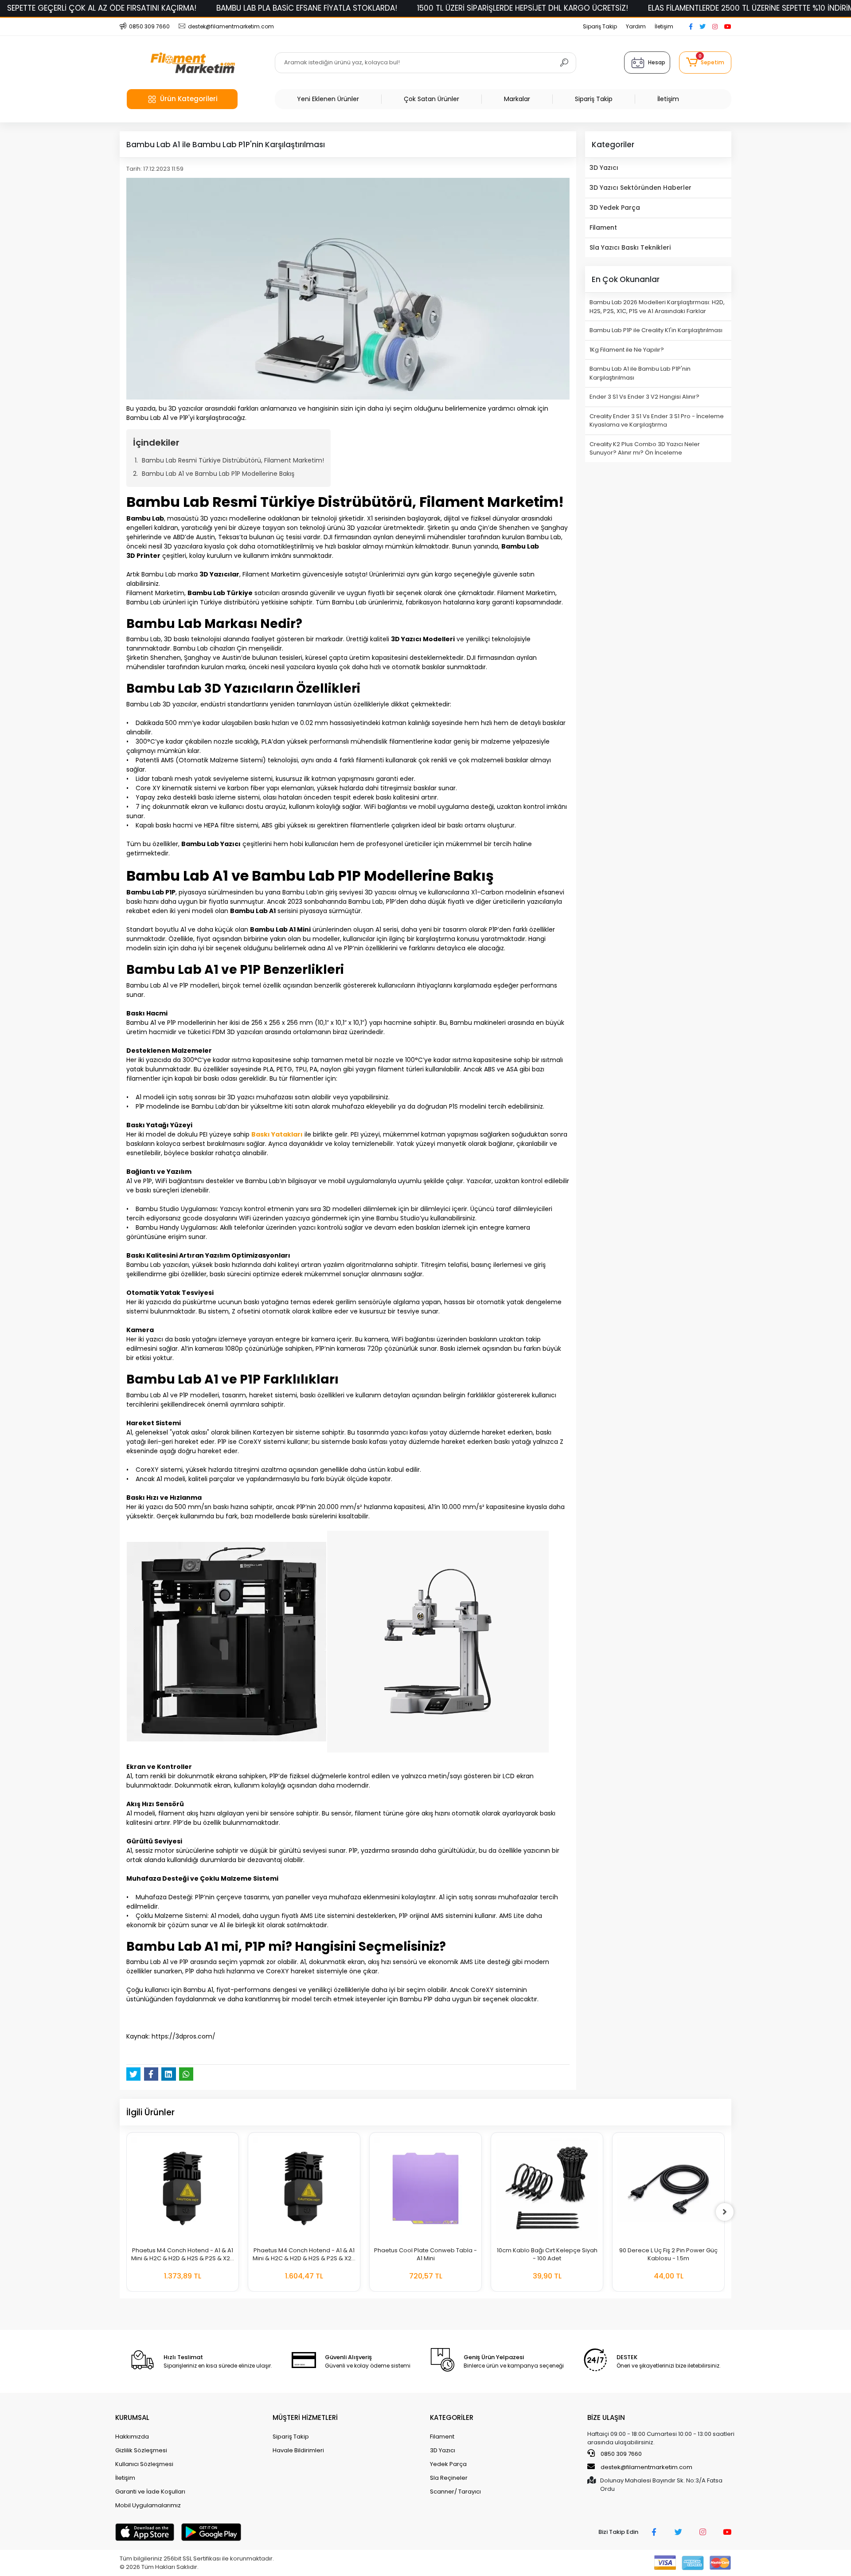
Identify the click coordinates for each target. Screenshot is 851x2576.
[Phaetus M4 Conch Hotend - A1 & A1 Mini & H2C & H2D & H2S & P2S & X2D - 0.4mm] (183, 2188)
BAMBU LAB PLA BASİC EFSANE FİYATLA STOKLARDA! (307, 8)
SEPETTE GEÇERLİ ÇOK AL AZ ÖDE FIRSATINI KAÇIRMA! (102, 8)
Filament (603, 227)
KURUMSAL (132, 2417)
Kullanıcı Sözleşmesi (144, 2464)
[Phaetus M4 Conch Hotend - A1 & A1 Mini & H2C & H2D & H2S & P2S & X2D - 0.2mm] (304, 2188)
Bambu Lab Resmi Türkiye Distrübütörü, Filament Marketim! (233, 460)
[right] (725, 2212)
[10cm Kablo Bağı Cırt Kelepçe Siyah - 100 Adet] (547, 2188)
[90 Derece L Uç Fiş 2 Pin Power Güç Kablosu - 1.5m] (668, 2188)
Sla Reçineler (449, 2478)
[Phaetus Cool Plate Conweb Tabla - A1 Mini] (425, 2188)
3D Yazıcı (604, 168)
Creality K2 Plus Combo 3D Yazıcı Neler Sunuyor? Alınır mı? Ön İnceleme (645, 449)
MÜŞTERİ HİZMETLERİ (305, 2417)
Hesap (657, 62)
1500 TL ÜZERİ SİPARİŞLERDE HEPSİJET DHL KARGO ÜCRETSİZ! (523, 8)
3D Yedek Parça (615, 208)
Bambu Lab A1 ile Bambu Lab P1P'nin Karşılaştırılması (640, 373)
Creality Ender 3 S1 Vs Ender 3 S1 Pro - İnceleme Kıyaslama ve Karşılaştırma (657, 421)
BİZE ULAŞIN (606, 2417)
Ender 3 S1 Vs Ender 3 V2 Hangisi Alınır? (644, 397)
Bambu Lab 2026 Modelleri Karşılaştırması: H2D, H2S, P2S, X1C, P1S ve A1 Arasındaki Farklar (657, 307)
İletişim (664, 26)
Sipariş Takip (600, 26)
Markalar (517, 99)
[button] (705, 63)
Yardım (636, 26)
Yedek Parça (448, 2464)
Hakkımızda (132, 2437)
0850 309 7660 (621, 2454)
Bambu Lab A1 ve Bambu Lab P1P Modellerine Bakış (218, 474)
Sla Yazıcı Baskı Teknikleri (630, 247)
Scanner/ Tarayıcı (455, 2492)
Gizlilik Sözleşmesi (141, 2450)
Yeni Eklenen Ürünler (328, 99)
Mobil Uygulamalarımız (148, 2505)
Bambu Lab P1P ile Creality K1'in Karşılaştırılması (656, 330)
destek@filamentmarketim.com (646, 2467)
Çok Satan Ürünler (431, 99)
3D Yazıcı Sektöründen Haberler (640, 188)
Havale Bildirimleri (298, 2450)
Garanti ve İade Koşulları (150, 2492)
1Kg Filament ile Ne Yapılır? (627, 350)
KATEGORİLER (452, 2417)
